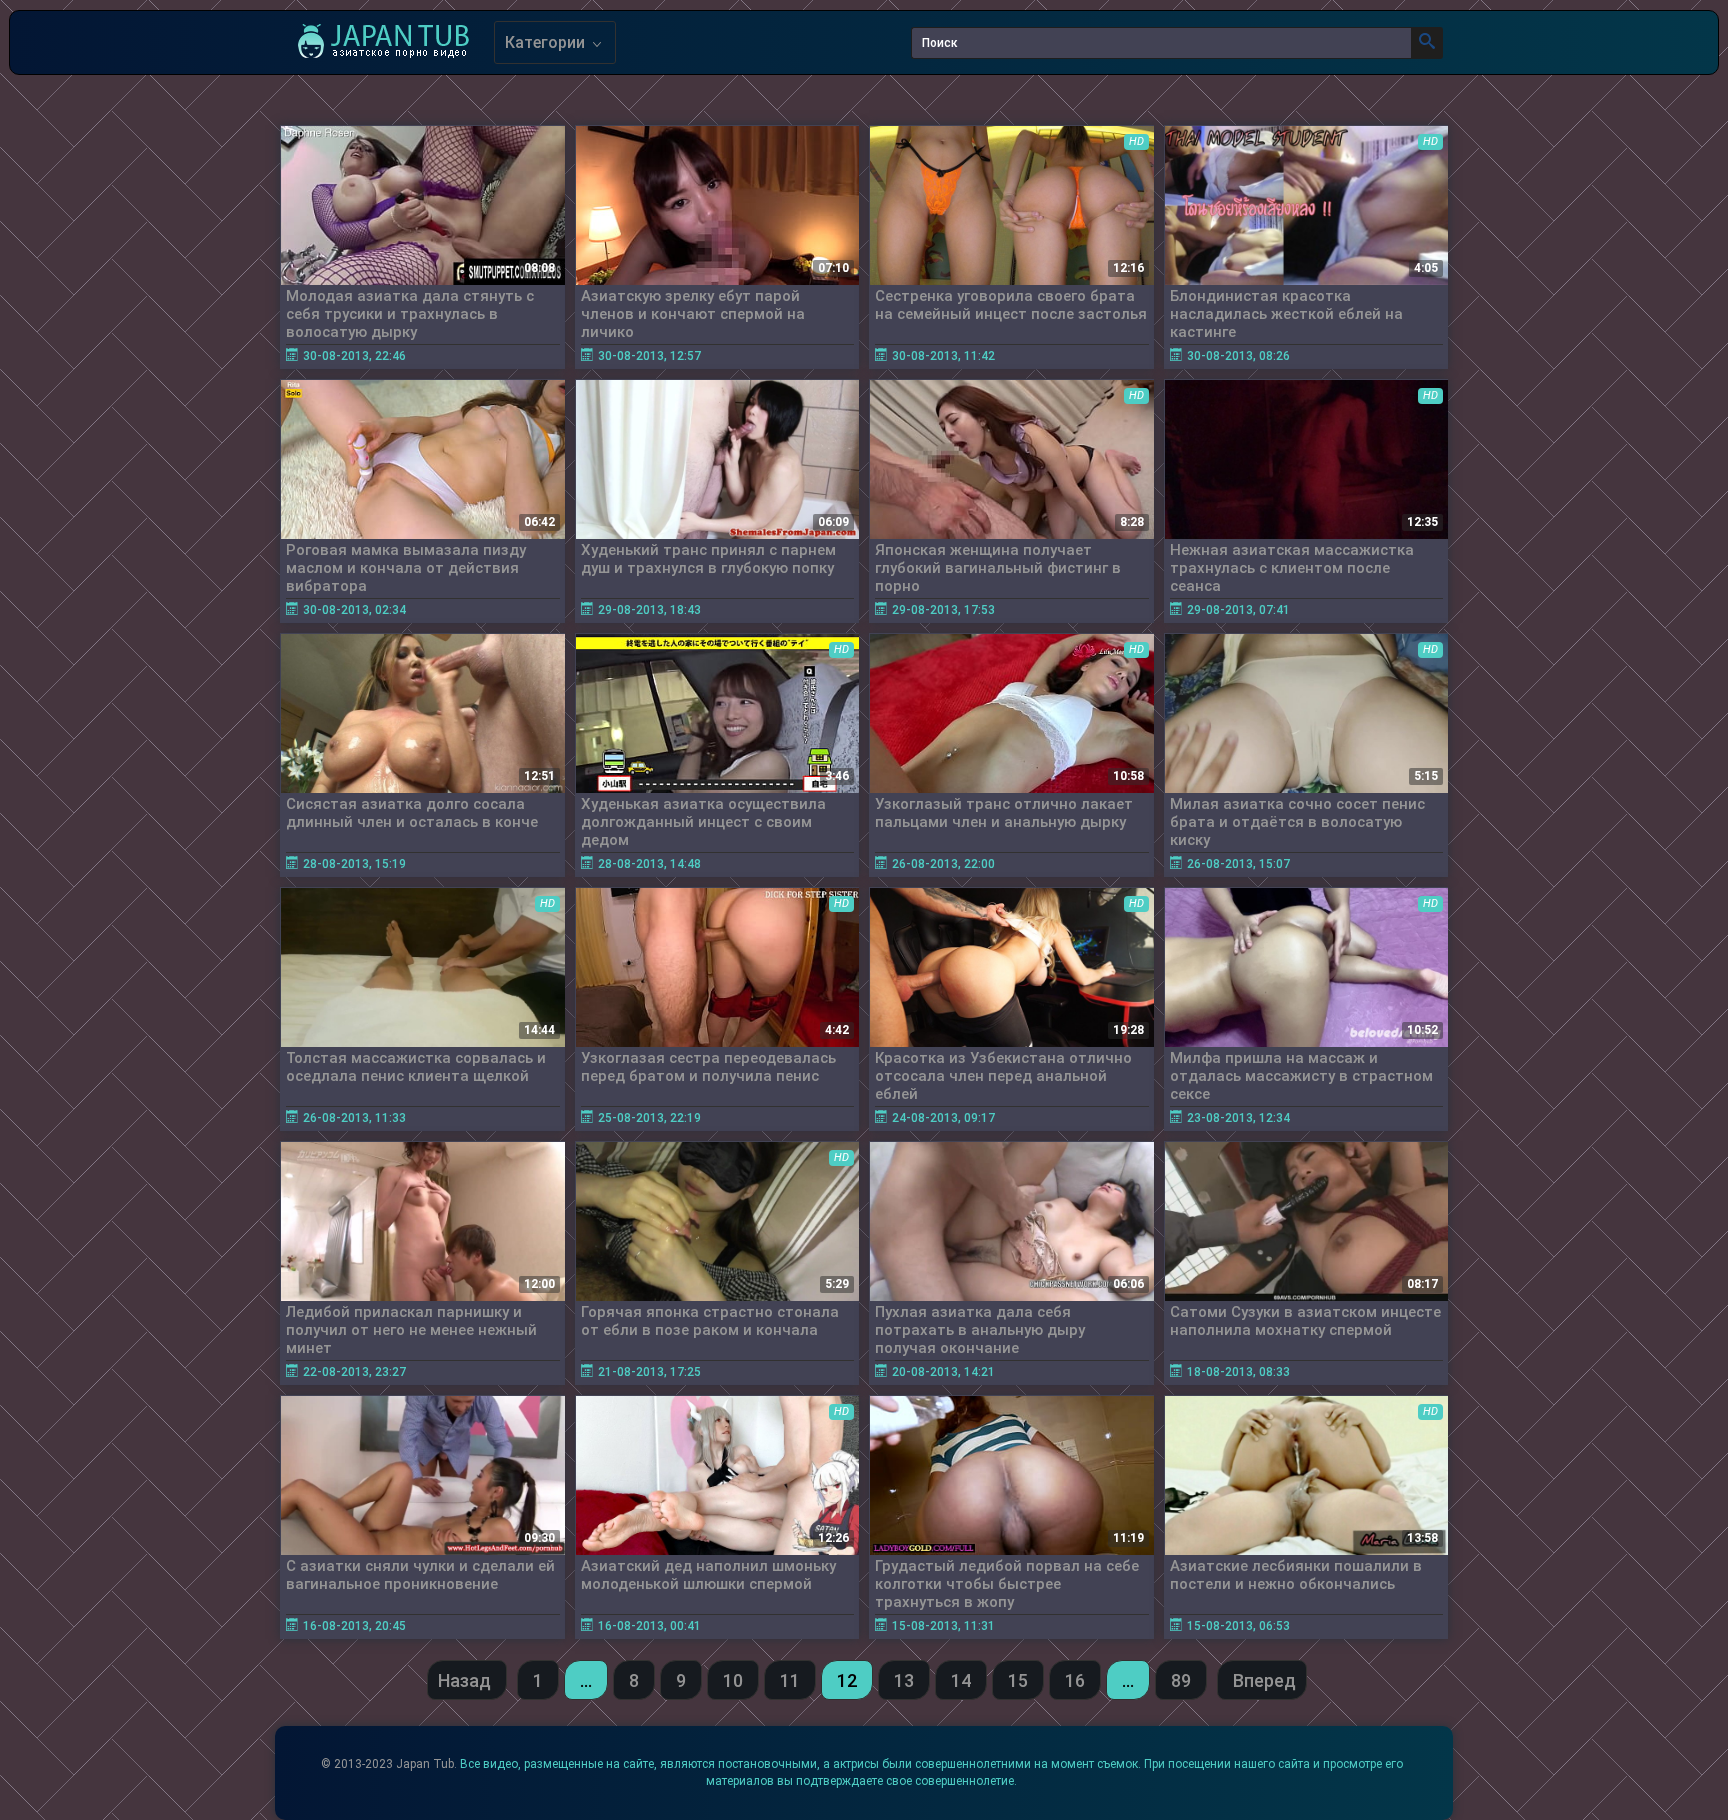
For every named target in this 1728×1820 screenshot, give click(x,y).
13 (904, 1680)
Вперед (1264, 1680)
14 (961, 1680)
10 (733, 1680)
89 (1181, 1680)
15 (1018, 1680)
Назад (464, 1680)
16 (1075, 1680)
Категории (547, 42)
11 (790, 1680)
